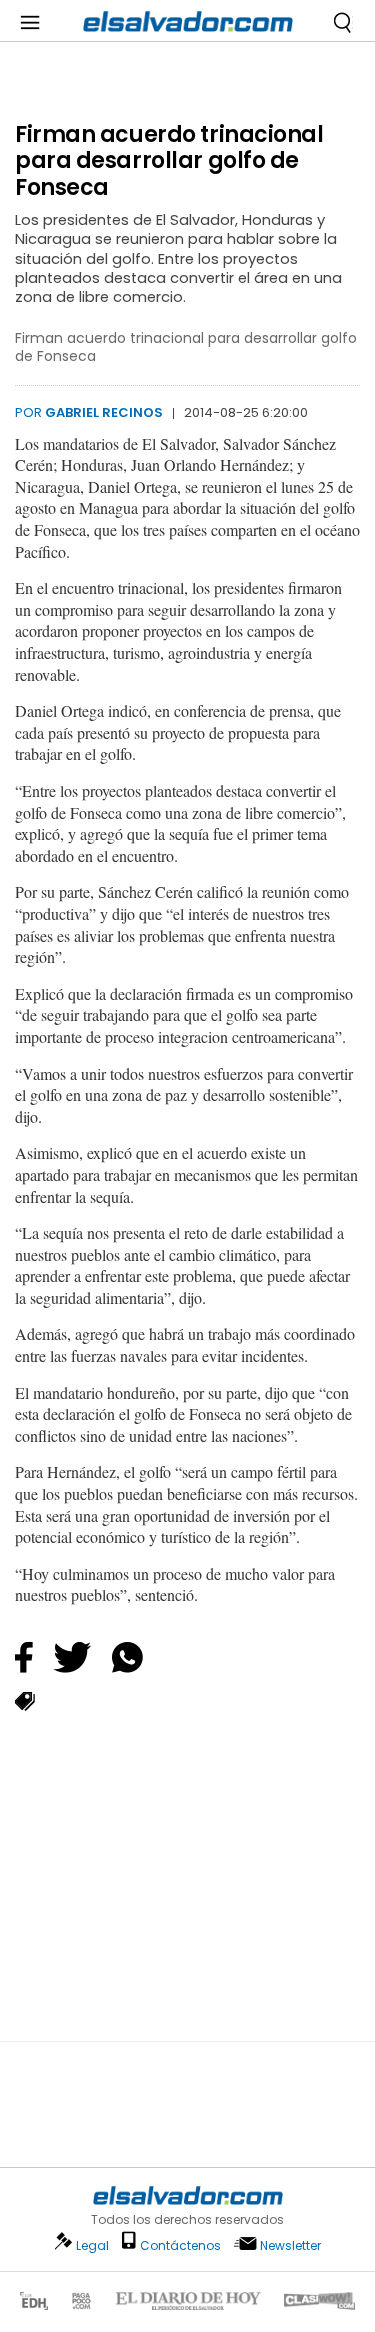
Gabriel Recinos (104, 412)
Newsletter (290, 2245)
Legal (92, 2245)
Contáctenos (180, 2245)
